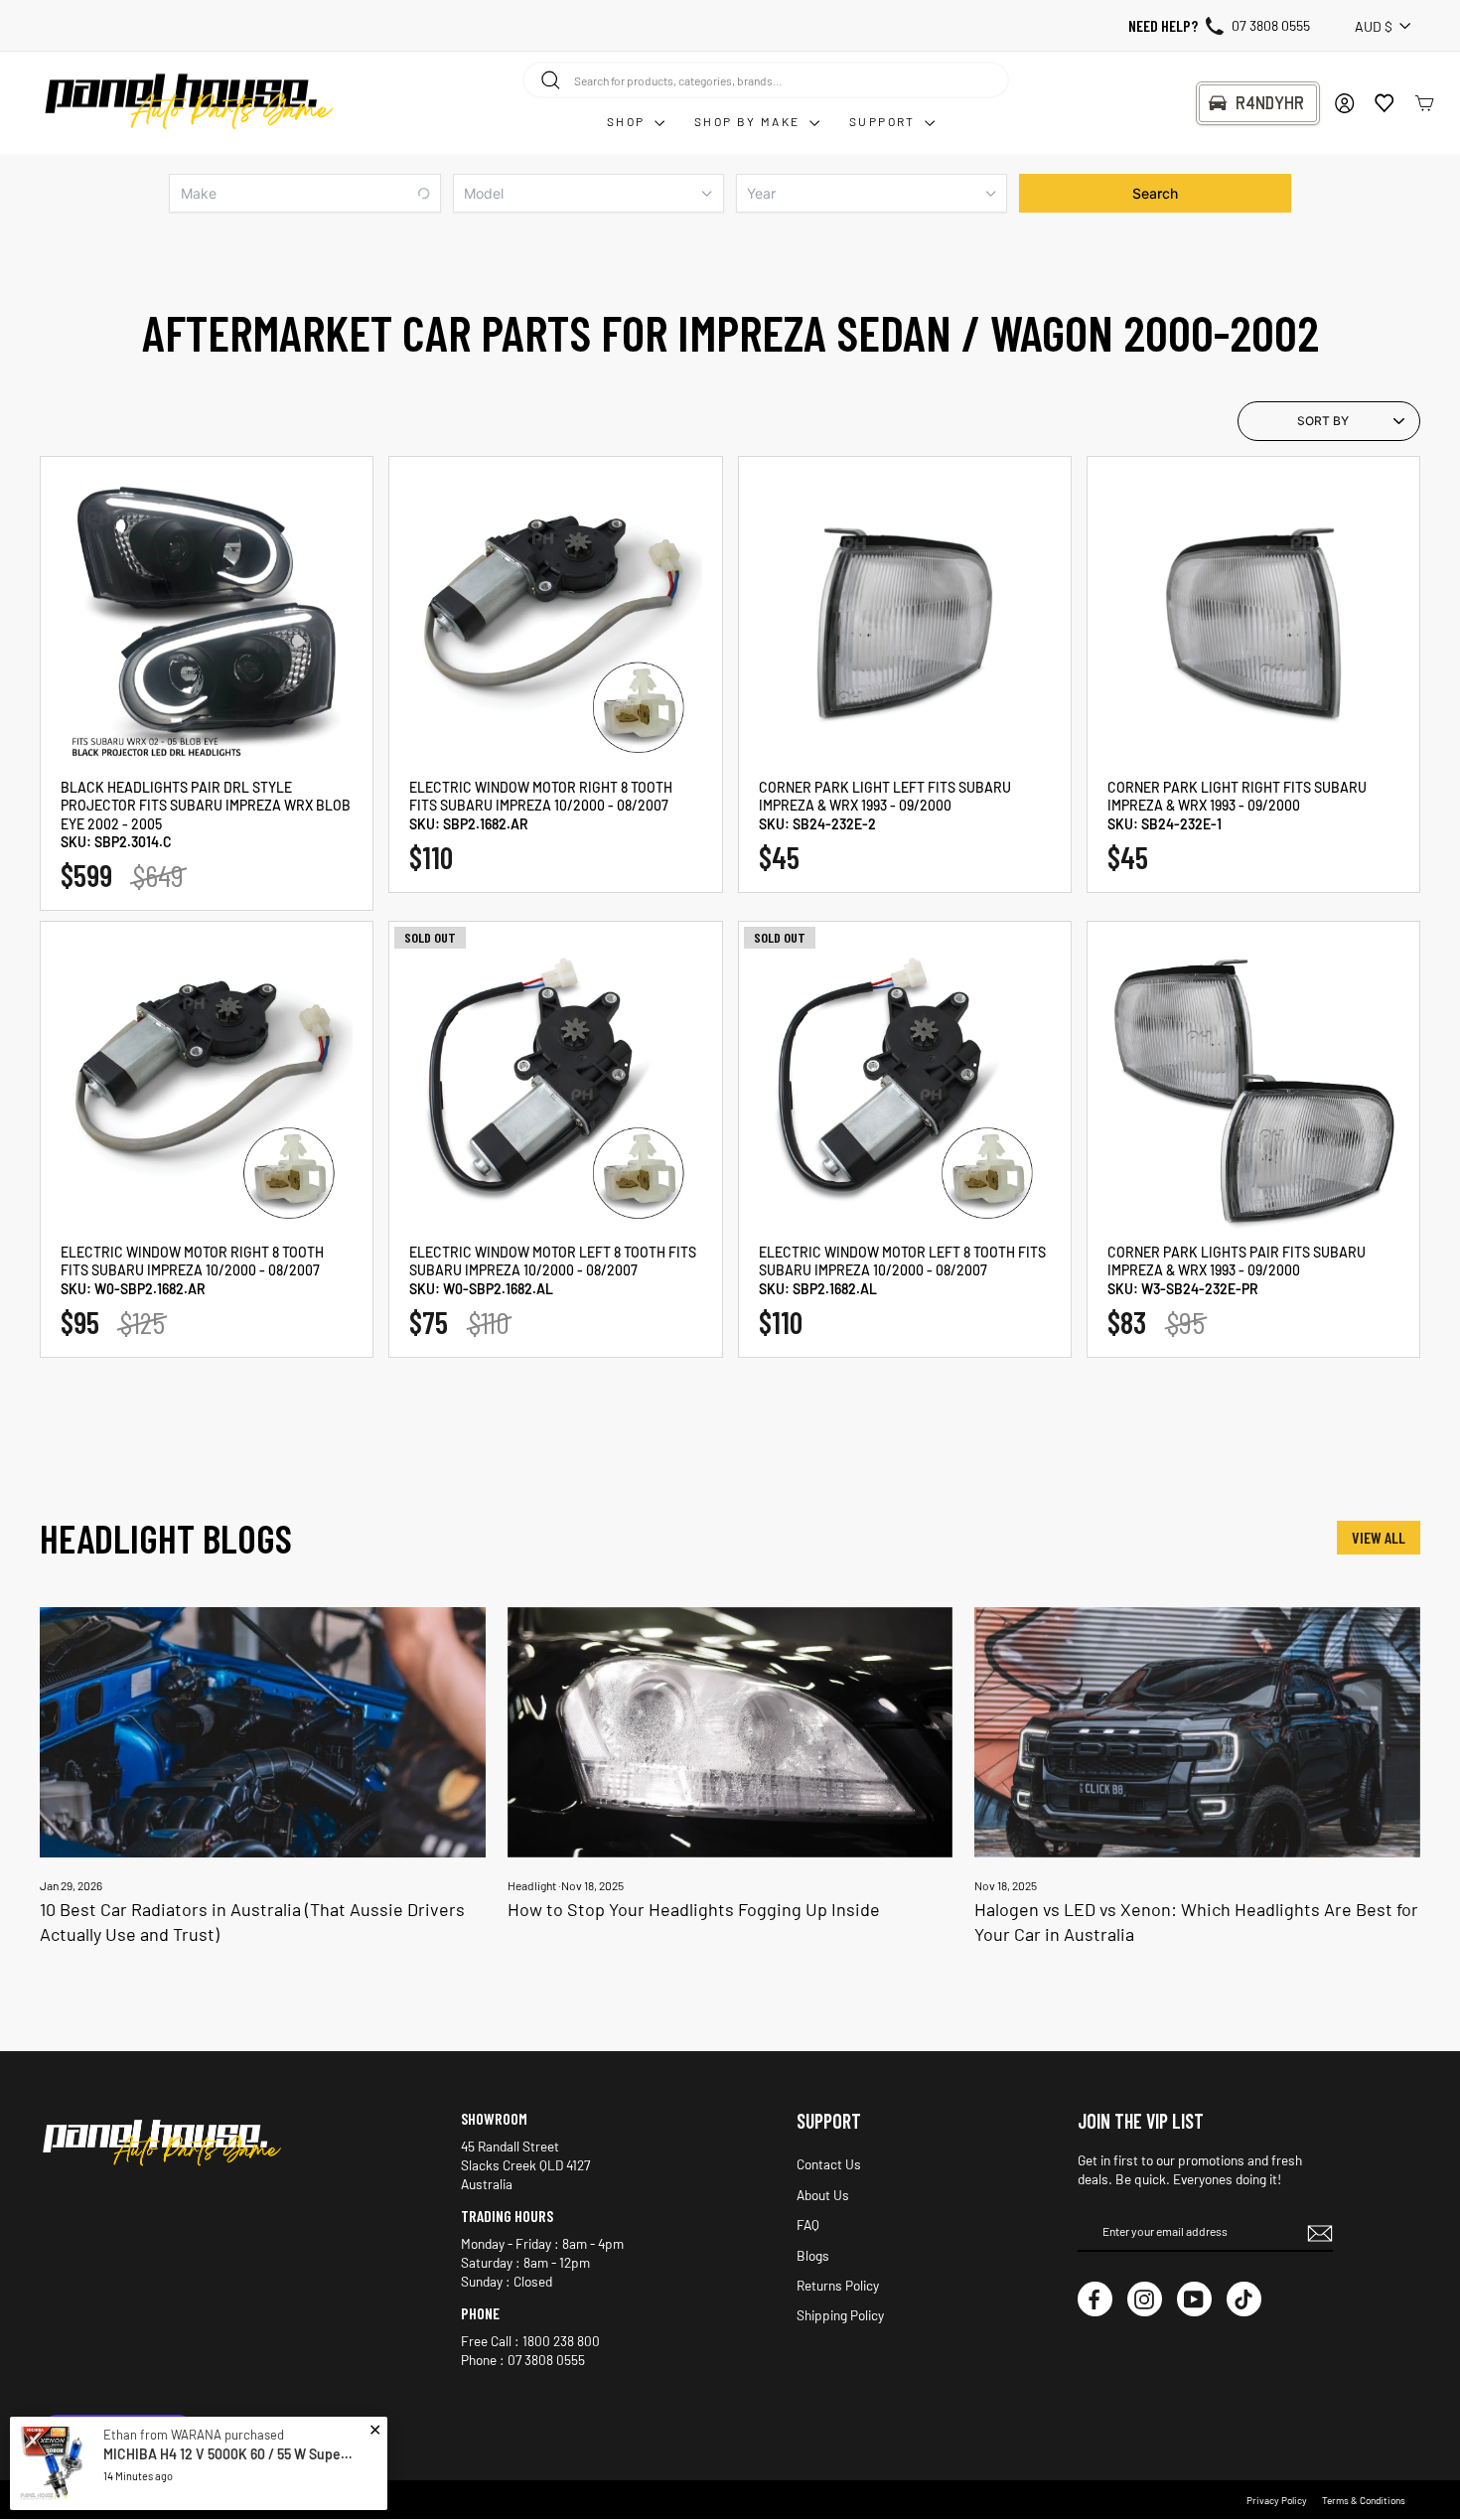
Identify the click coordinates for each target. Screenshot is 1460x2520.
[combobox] (766, 79)
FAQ (808, 2224)
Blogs (813, 2255)
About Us (823, 2195)
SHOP (628, 121)
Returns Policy (838, 2285)
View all (1379, 1537)
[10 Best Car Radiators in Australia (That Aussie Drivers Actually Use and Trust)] (263, 1732)
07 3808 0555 (1271, 25)
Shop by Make (749, 121)
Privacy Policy (1277, 2500)
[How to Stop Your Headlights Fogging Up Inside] (730, 1732)
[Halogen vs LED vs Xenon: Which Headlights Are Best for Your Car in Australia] (1197, 1732)
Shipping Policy (840, 2315)
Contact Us (829, 2164)
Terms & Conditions (1364, 2500)
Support (884, 121)
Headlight (532, 1885)
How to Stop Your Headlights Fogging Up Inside (694, 1909)
